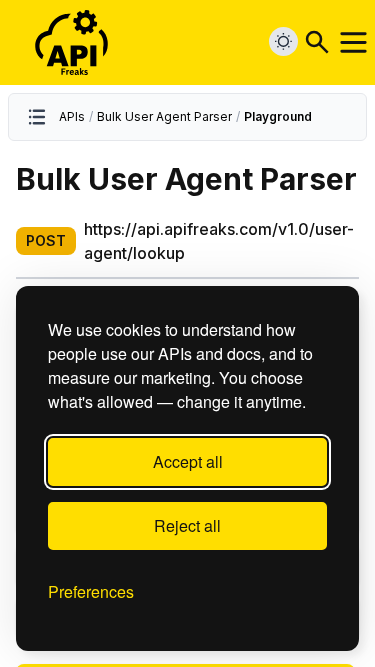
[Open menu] (353, 42)
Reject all (187, 525)
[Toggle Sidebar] (37, 117)
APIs (72, 116)
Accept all (188, 461)
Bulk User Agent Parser (164, 116)
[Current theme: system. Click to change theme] (283, 41)
